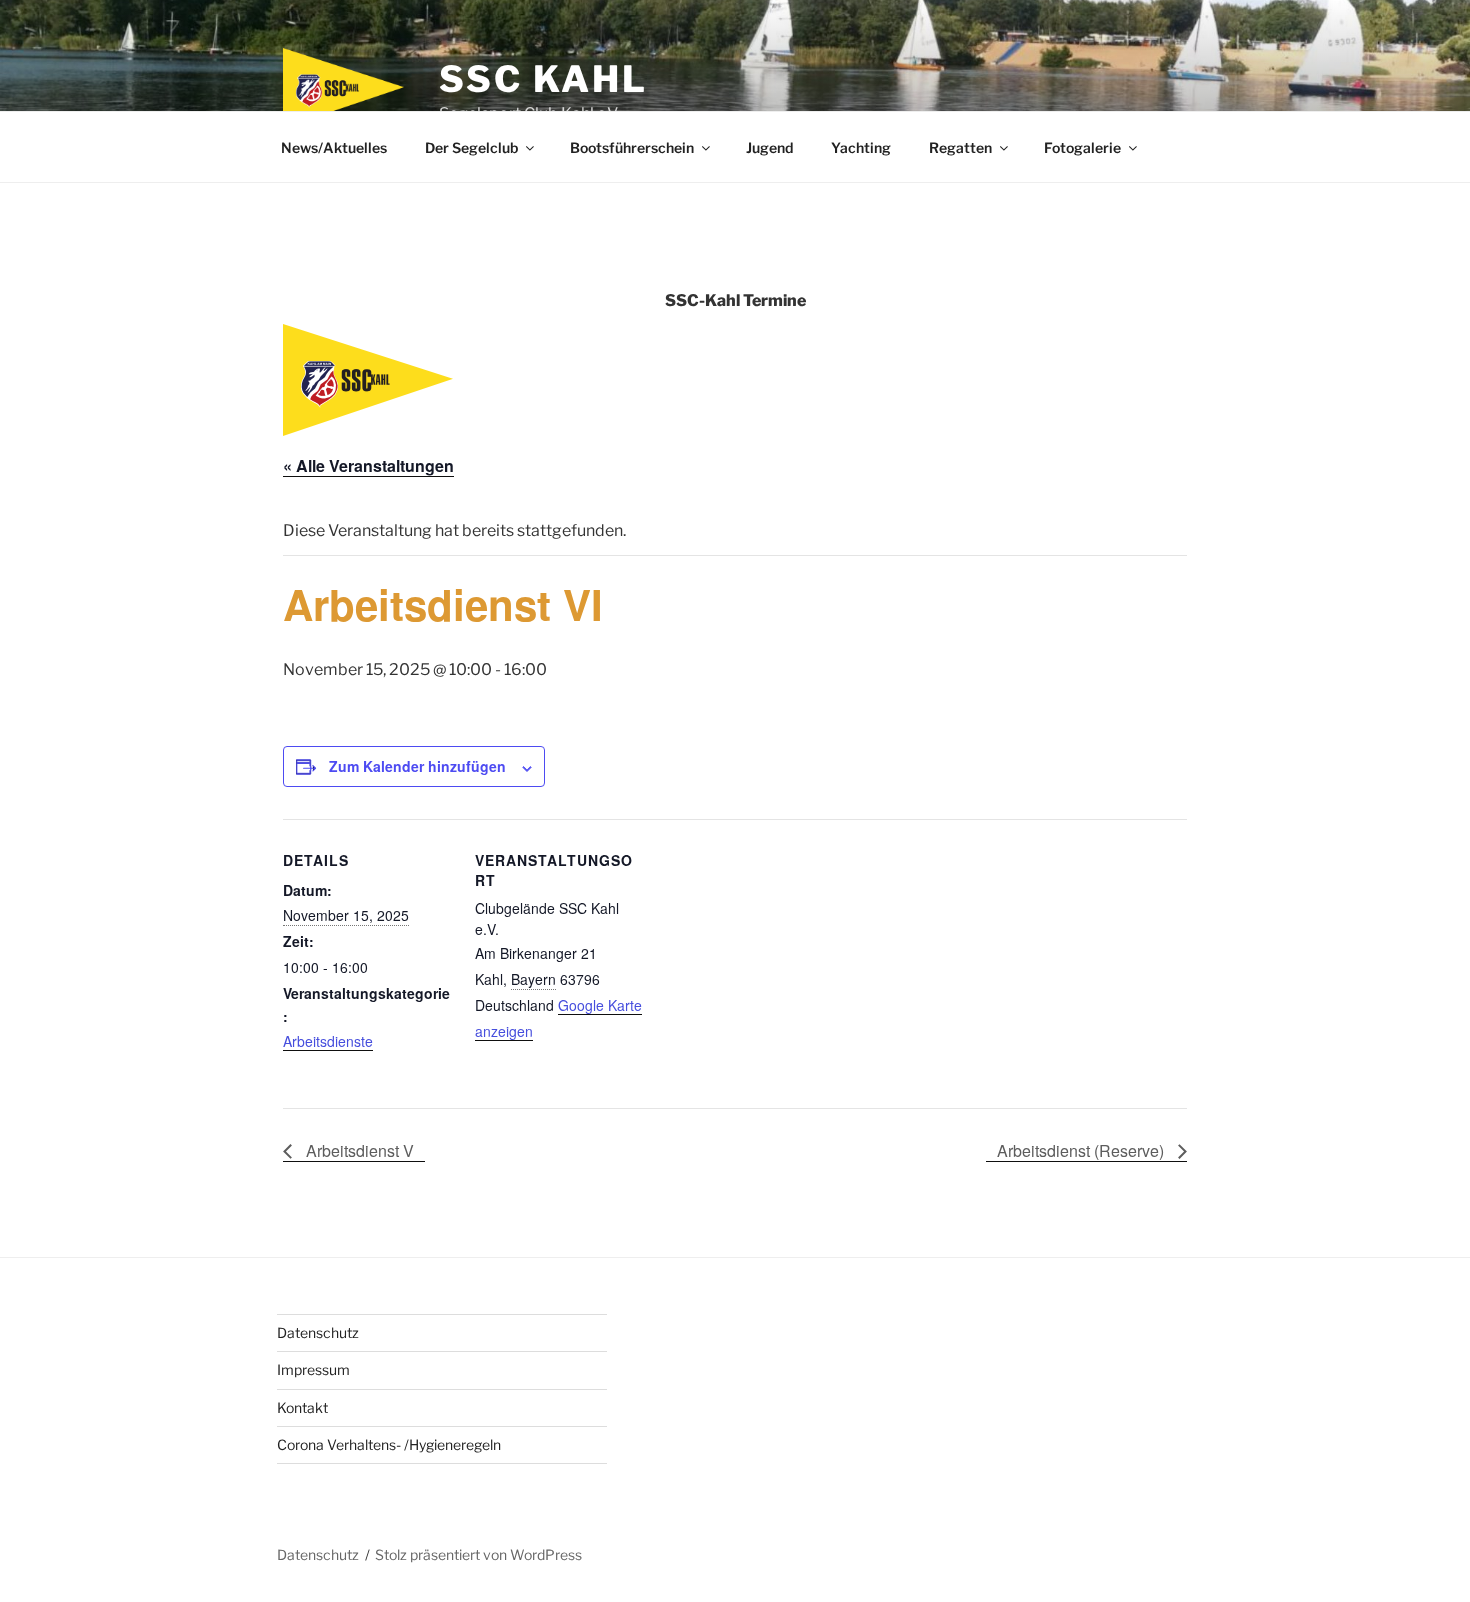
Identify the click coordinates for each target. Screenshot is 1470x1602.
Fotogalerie (1082, 147)
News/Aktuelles (334, 147)
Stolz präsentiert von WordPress (478, 1554)
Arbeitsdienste (328, 1041)
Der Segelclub (471, 147)
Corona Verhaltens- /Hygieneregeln (389, 1444)
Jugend (769, 147)
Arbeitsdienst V (358, 1150)
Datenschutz (318, 1332)
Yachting (861, 147)
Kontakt (302, 1407)
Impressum (313, 1369)
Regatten (960, 147)
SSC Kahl (543, 79)
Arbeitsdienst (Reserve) (1082, 1150)
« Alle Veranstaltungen (368, 465)
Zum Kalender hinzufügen (417, 766)
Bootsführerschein (632, 147)
